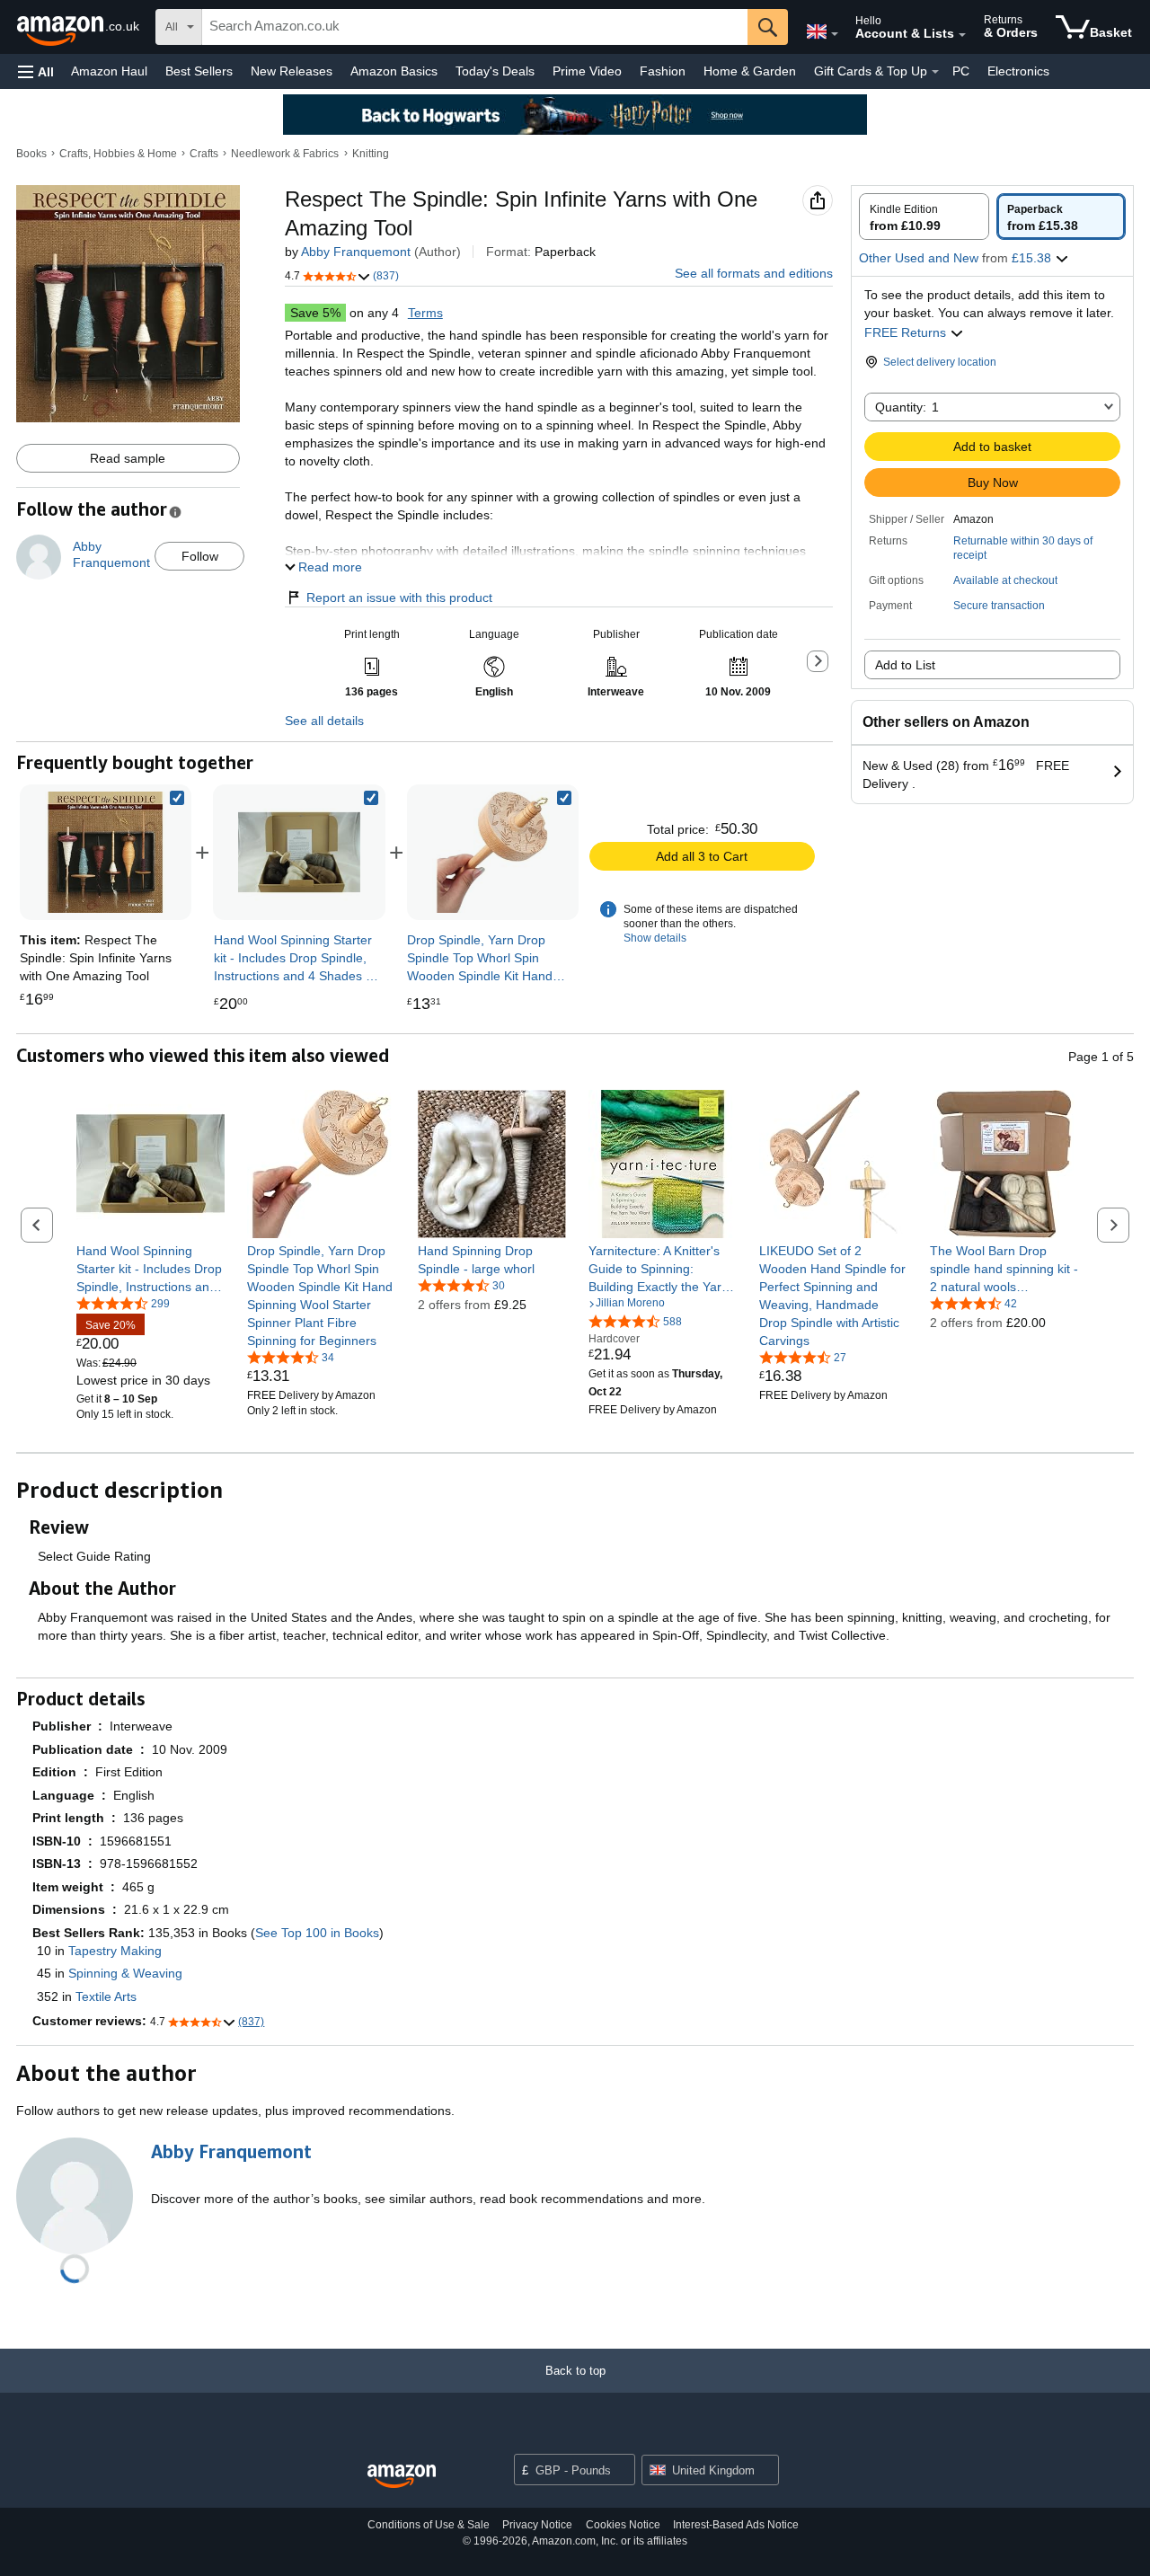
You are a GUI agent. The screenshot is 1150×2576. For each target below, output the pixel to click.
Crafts (204, 154)
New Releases (292, 71)
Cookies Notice (623, 2525)
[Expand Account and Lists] (962, 35)
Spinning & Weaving (125, 1973)
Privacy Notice (537, 2525)
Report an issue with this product (399, 598)
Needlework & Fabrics (285, 154)
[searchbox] (475, 27)
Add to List (905, 665)
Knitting (371, 154)
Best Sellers (199, 71)
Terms (425, 313)
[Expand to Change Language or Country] (835, 34)
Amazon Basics (394, 71)
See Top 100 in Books (317, 1933)
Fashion (663, 71)
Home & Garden (750, 71)
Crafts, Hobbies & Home (118, 154)
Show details (655, 938)
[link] (299, 852)
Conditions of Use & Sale (429, 2525)
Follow (200, 556)
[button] (36, 71)
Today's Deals (495, 71)
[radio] (924, 217)
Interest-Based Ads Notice (736, 2525)
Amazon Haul (109, 71)
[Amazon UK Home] (402, 2477)
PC (961, 71)
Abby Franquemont (356, 252)
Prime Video (587, 71)
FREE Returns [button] (907, 332)
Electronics (1018, 71)
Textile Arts (106, 1996)
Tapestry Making (115, 1951)
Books (31, 154)
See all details (324, 721)
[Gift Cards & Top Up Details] (935, 72)
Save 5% (315, 313)
